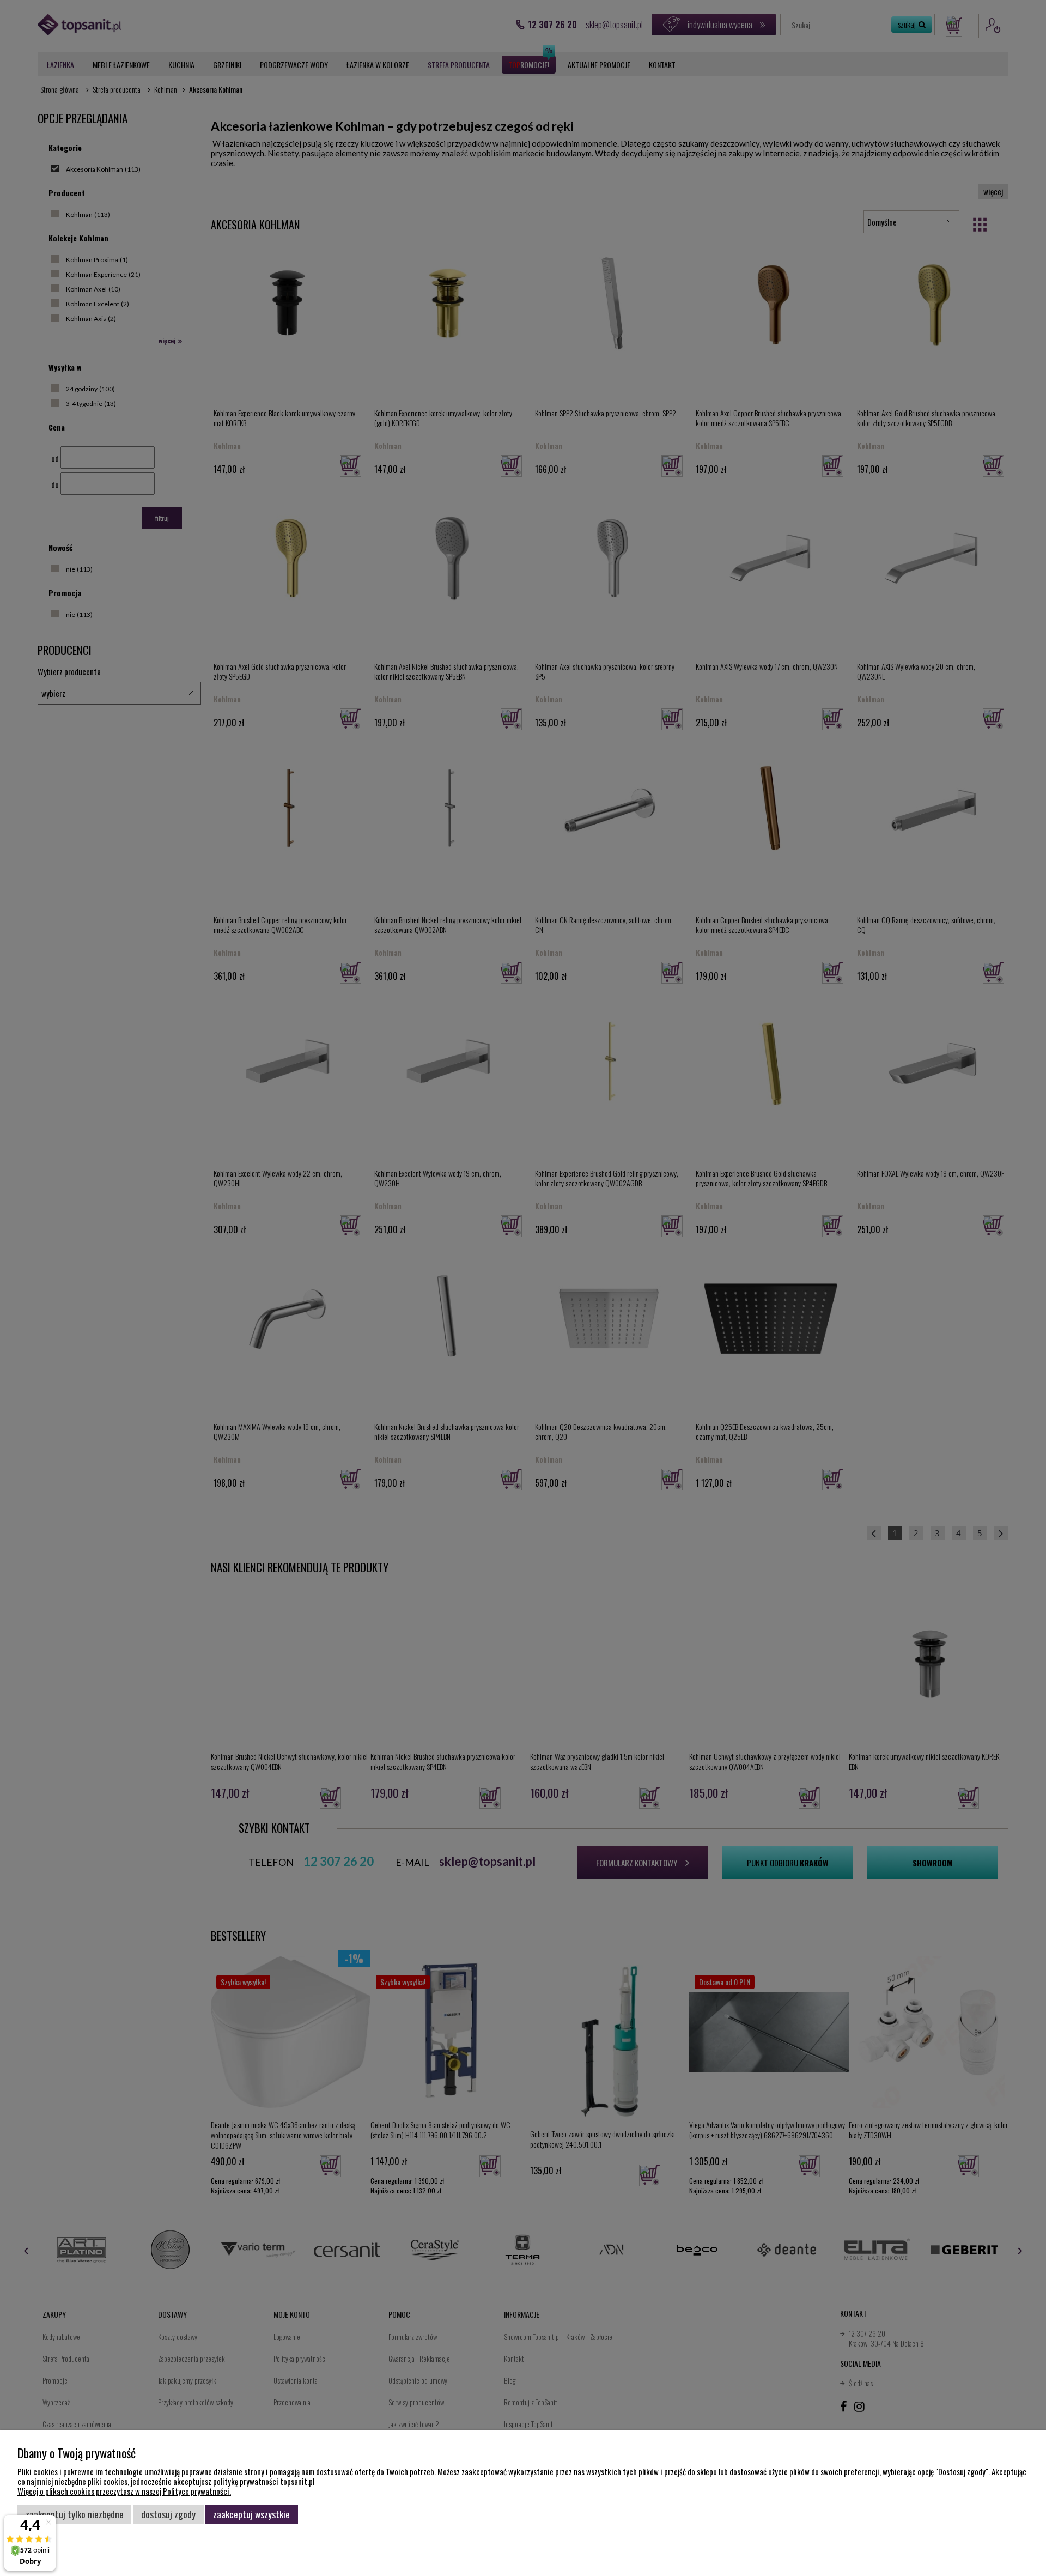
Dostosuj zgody (168, 2514)
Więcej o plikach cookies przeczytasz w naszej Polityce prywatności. (124, 2491)
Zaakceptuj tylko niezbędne (75, 2514)
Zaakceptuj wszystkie (251, 2514)
